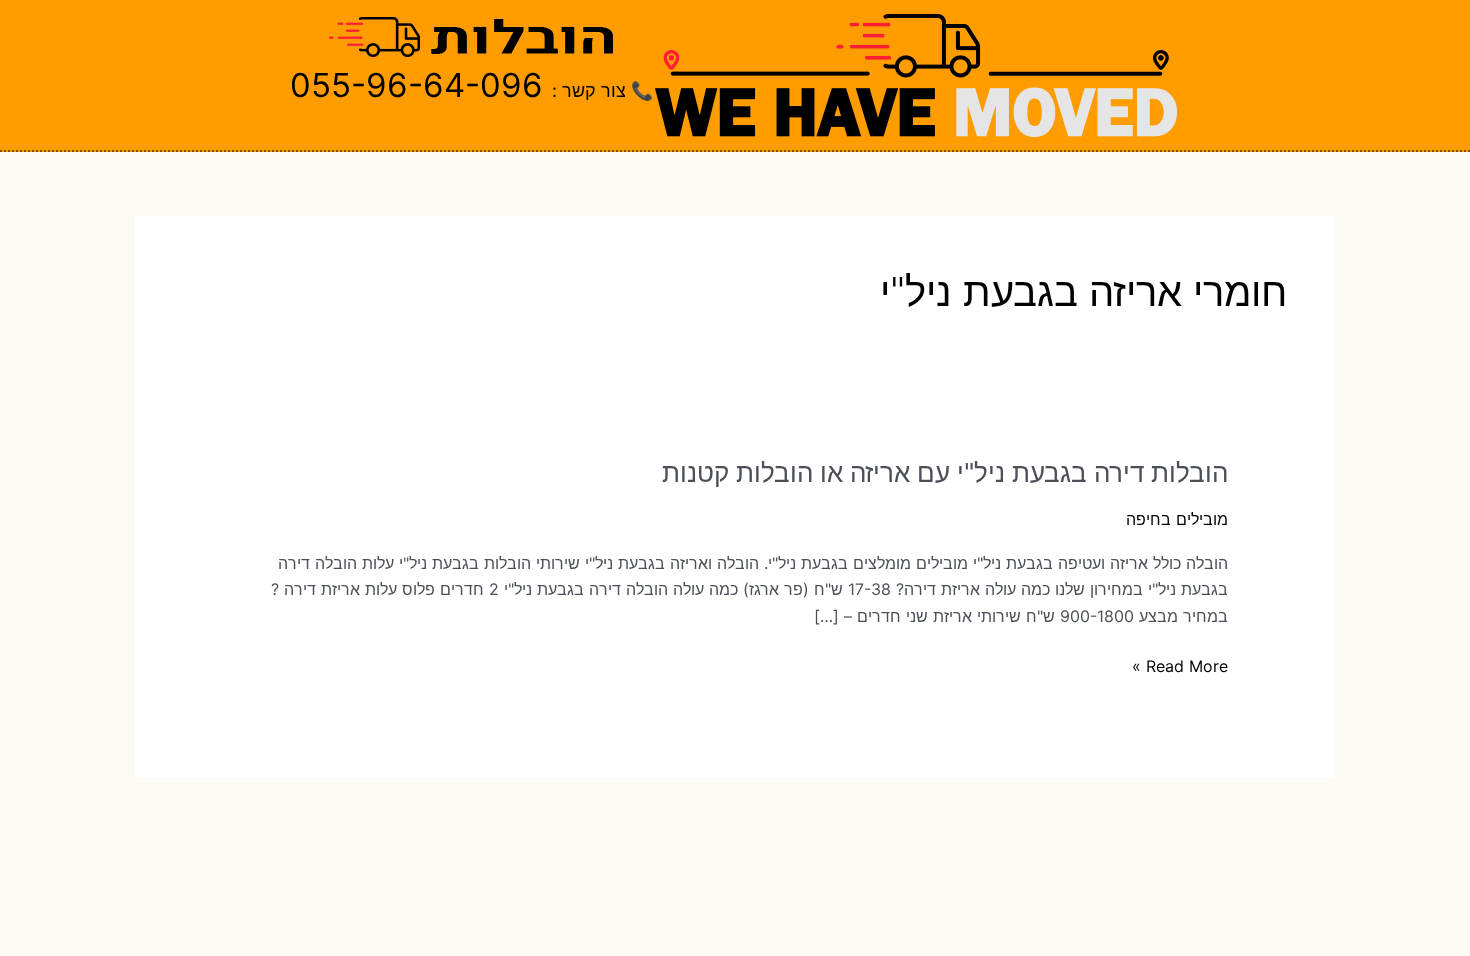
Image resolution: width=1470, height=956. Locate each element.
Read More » (1180, 667)
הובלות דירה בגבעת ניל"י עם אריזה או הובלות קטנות (945, 472)
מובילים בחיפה (1177, 519)
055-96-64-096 (416, 85)
